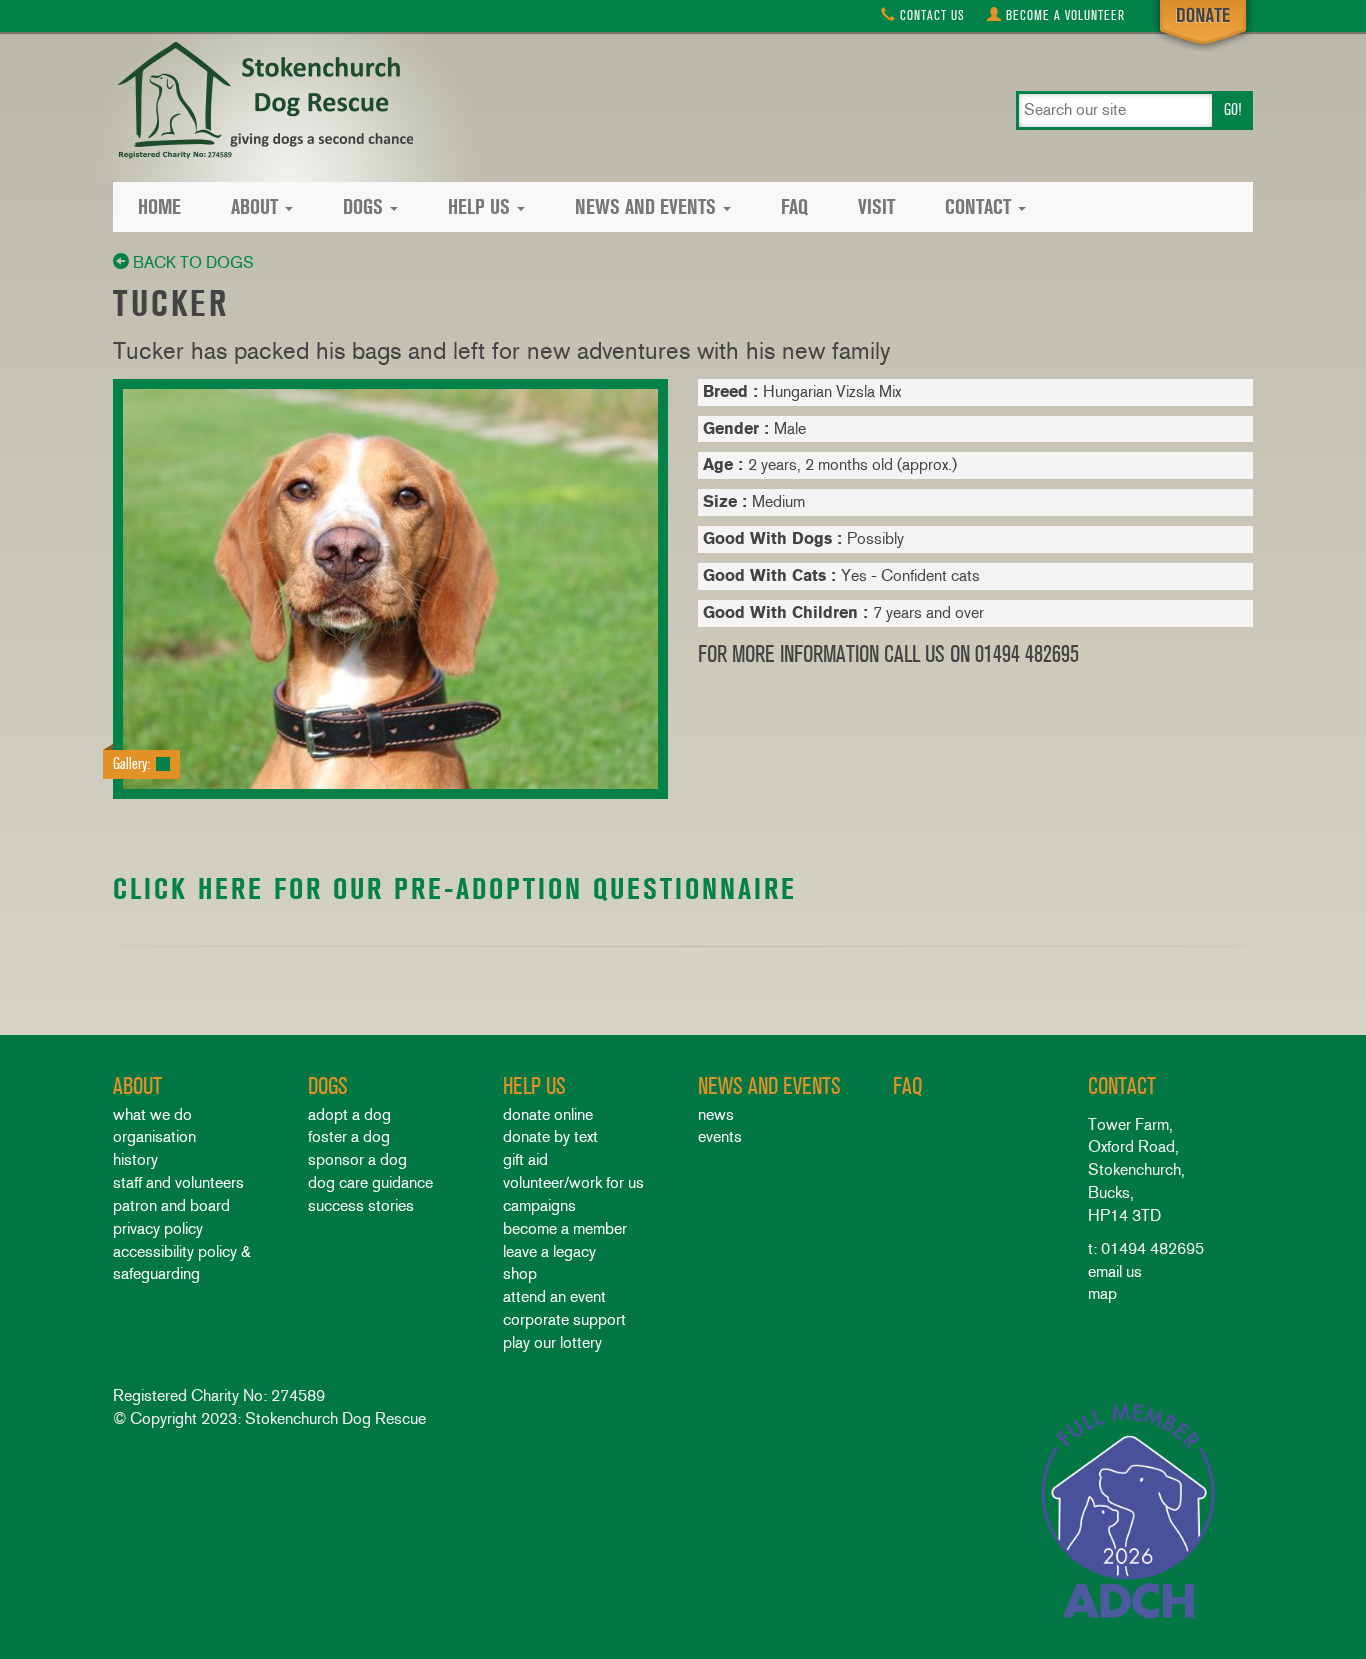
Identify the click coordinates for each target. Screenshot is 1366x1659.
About (254, 207)
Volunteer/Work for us (573, 1182)
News (716, 1114)
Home (159, 207)
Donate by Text (550, 1136)
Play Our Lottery (552, 1342)
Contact (930, 15)
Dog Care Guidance (370, 1182)
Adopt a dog (349, 1114)
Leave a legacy (549, 1251)
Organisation (154, 1136)
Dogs (363, 207)
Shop (520, 1273)
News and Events (645, 207)
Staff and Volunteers (178, 1182)
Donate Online (548, 1114)
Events (720, 1136)
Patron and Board (171, 1205)
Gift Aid (525, 1159)
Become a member (565, 1228)
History (135, 1159)
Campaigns (539, 1205)
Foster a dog (349, 1136)
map (1102, 1293)
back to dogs (191, 262)
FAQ (794, 207)
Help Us (479, 207)
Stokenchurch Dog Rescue (263, 102)
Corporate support (564, 1319)
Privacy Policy (158, 1228)
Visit (876, 207)
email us (1115, 1271)
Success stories (361, 1205)
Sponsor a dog (357, 1159)
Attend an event (554, 1296)
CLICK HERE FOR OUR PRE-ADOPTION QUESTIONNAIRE (455, 888)
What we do (152, 1114)
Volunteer (1065, 15)
